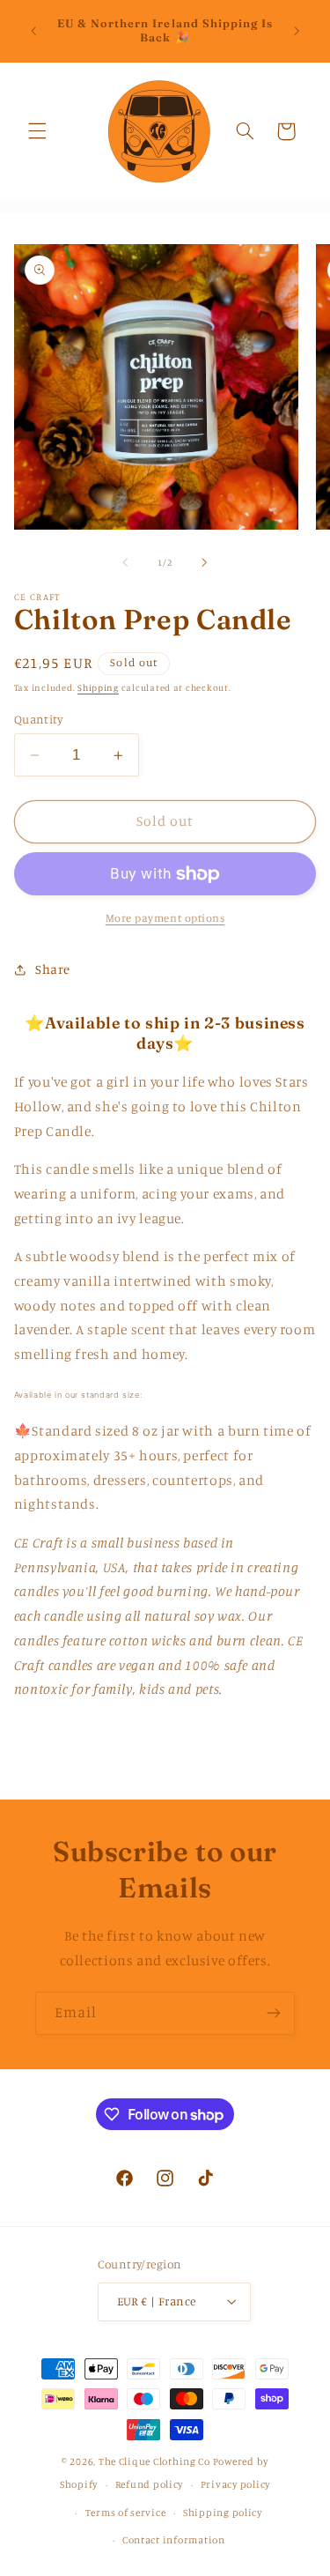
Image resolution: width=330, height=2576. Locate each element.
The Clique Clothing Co (154, 2461)
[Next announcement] (297, 31)
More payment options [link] (165, 918)
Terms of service (126, 2513)
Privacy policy (235, 2484)
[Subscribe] (274, 2013)
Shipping (98, 687)
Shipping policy (223, 2513)
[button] (37, 131)
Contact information (174, 2540)
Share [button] (53, 969)
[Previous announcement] (33, 31)
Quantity (38, 719)
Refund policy (150, 2484)
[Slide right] (205, 562)
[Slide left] (125, 562)
